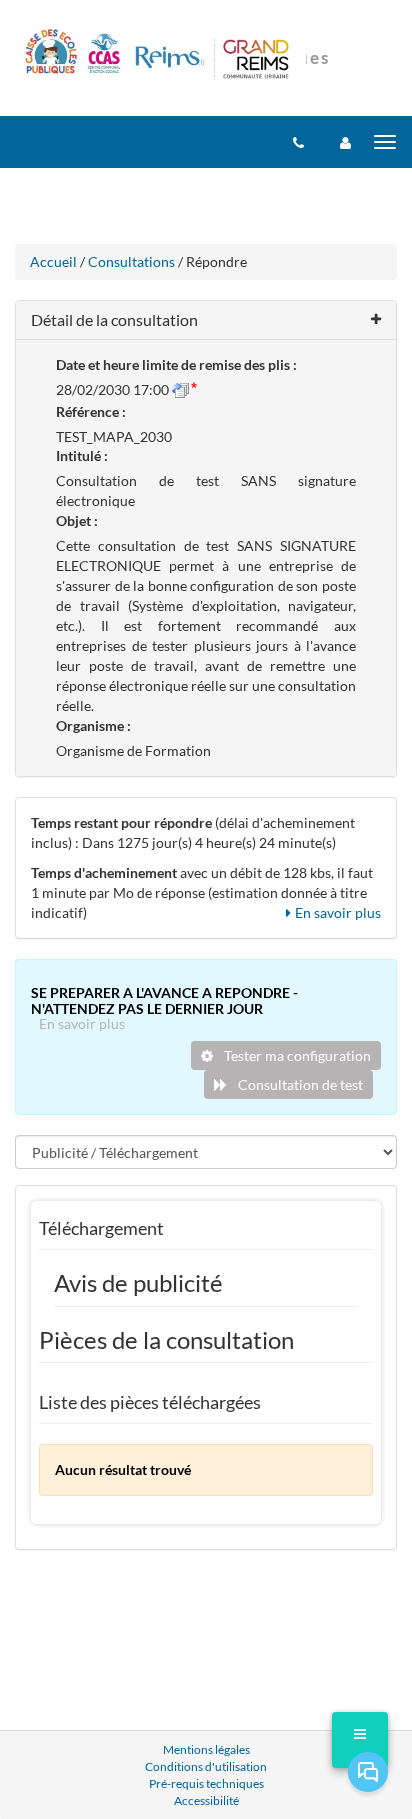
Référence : (91, 411)
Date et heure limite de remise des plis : (176, 364)
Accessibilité (206, 1800)
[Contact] (298, 142)
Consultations (131, 261)
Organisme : (93, 725)
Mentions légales (206, 1749)
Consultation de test (299, 1084)
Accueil (53, 261)
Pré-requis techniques (206, 1783)
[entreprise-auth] (345, 142)
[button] (206, 320)
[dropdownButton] (360, 1740)
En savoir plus (338, 912)
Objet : (77, 520)
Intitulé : (82, 455)
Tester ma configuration (296, 1055)
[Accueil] (158, 56)
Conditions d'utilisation (206, 1766)
